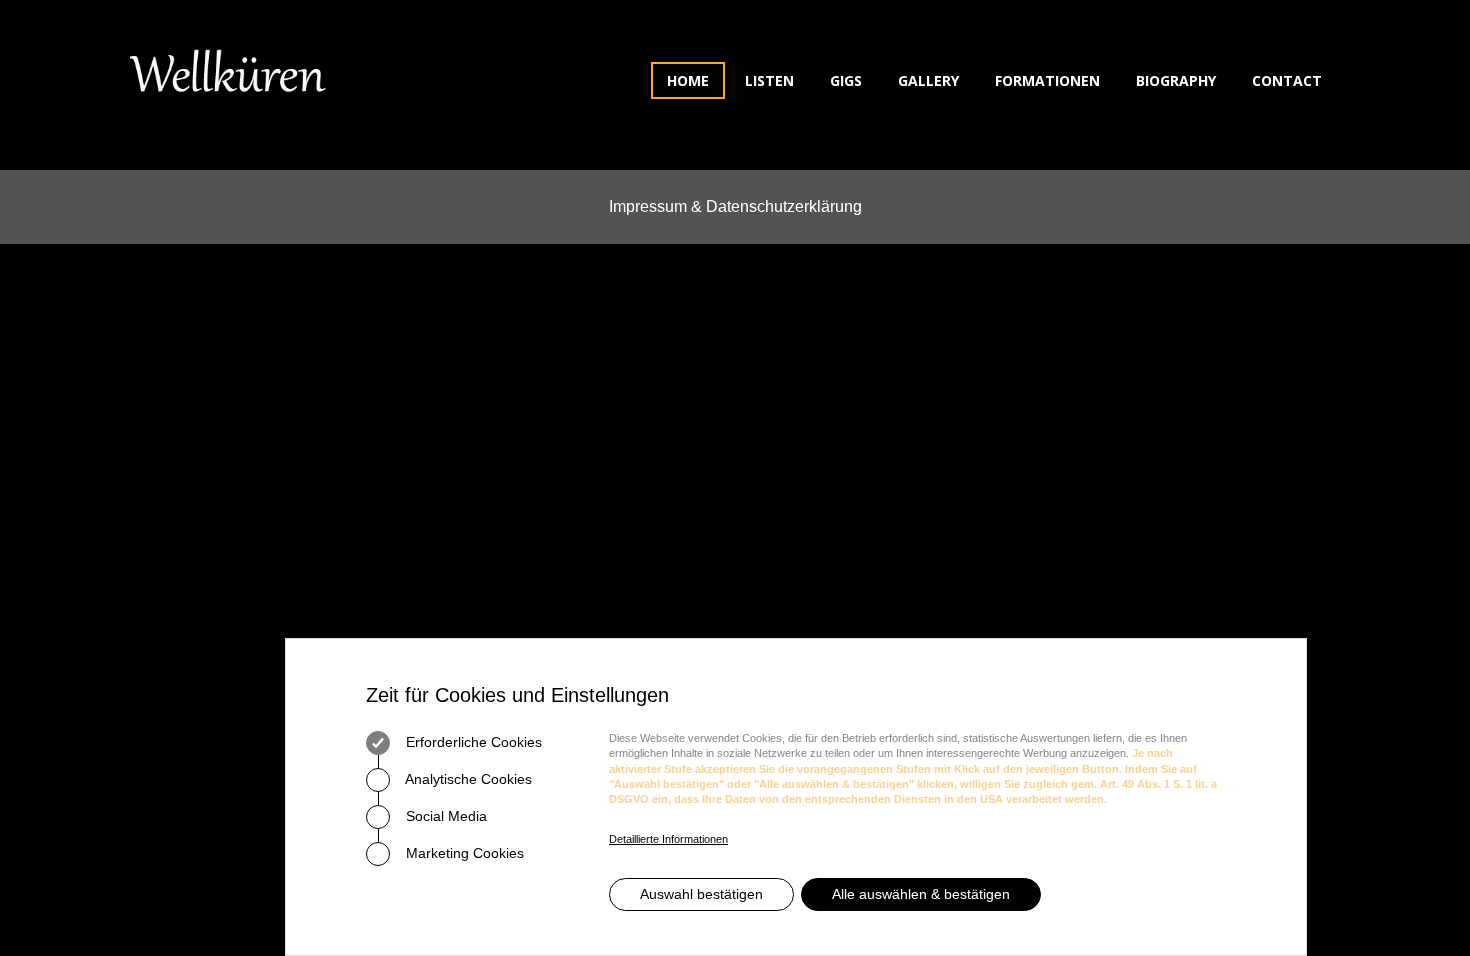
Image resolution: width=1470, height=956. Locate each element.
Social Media (444, 816)
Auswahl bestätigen (701, 894)
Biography (1176, 80)
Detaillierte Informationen (668, 839)
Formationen (1047, 80)
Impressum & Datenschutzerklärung (735, 206)
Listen (769, 80)
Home (688, 80)
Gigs (846, 80)
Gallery (928, 80)
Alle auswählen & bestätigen (921, 894)
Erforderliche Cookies (472, 742)
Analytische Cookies (467, 779)
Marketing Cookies (463, 853)
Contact (1287, 80)
